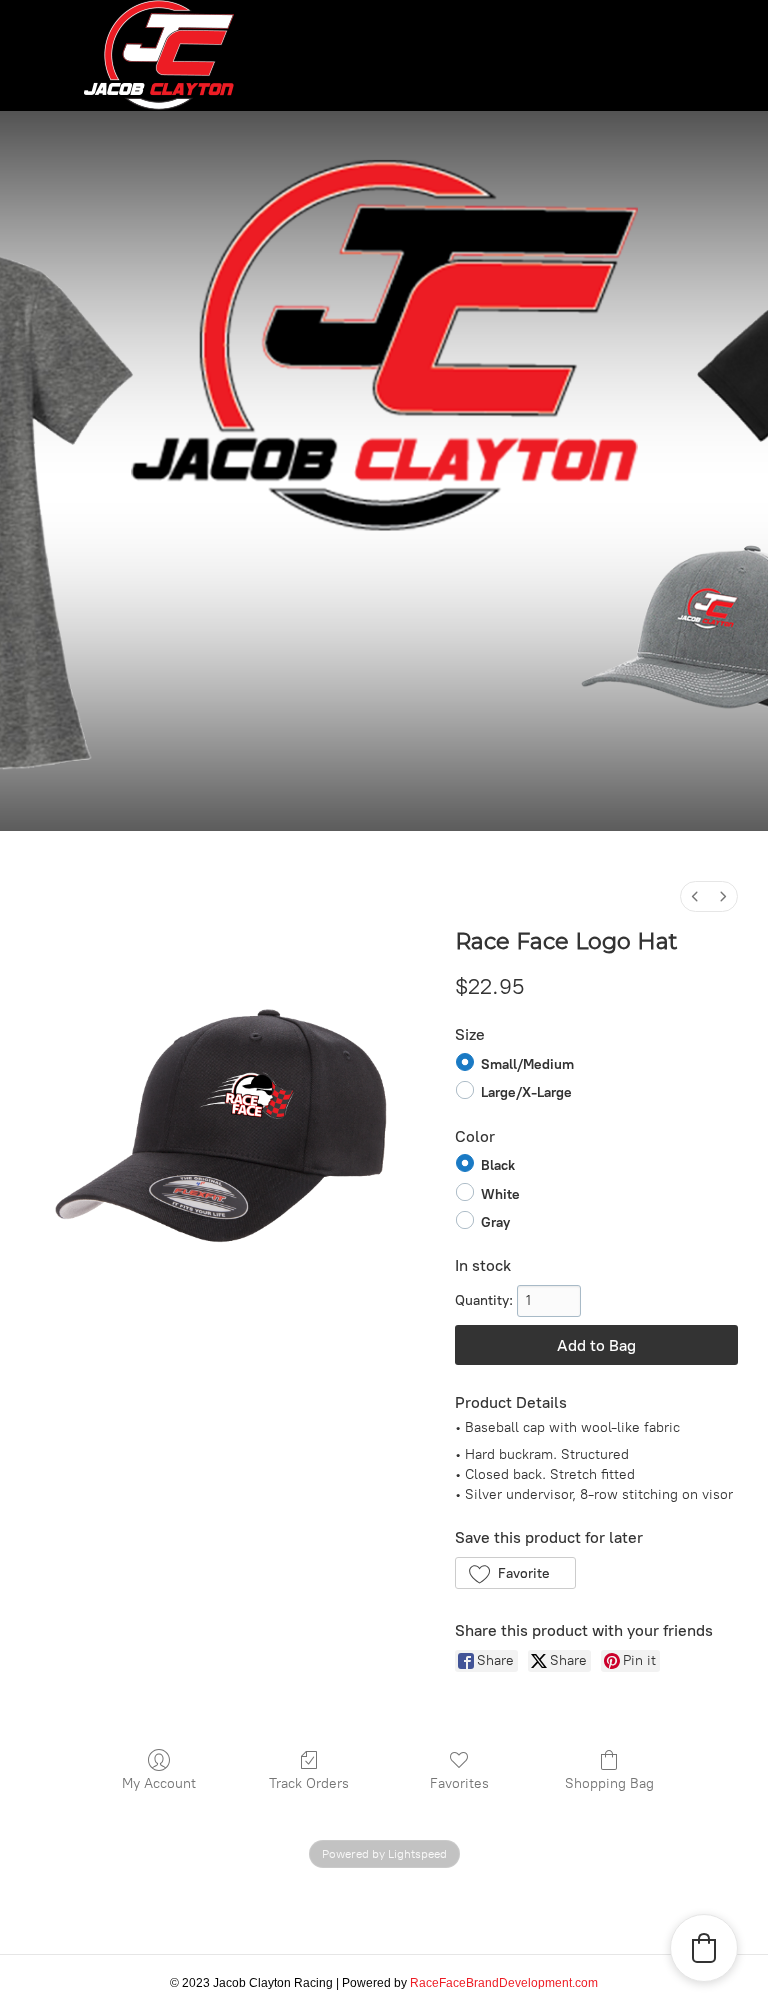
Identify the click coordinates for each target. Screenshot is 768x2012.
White (500, 1193)
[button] (515, 1573)
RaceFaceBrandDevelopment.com (504, 1983)
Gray (495, 1222)
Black (498, 1165)
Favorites (459, 1783)
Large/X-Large (526, 1092)
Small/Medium (527, 1064)
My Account (159, 1783)
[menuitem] (695, 896)
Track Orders (309, 1783)
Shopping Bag (609, 1783)
